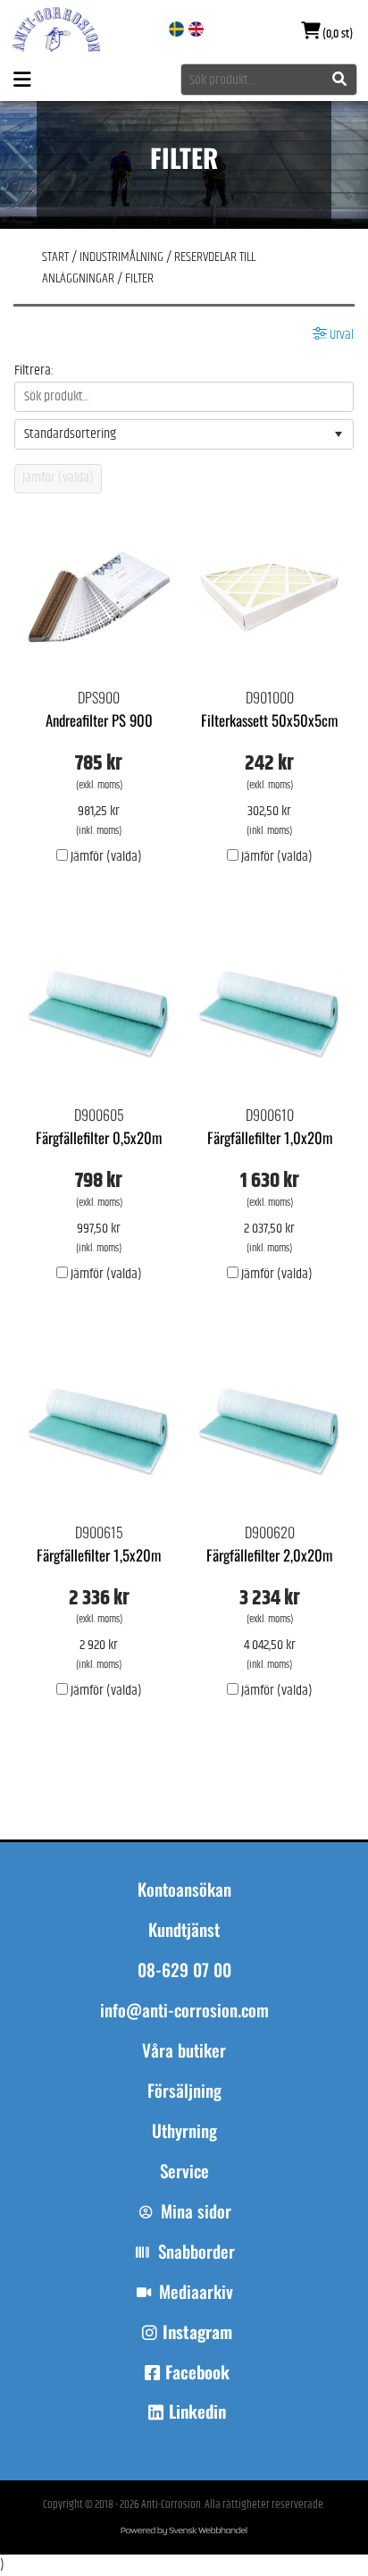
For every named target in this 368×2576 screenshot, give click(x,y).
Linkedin (197, 2412)
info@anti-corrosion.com (184, 2010)
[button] (339, 434)
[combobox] (269, 80)
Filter (139, 278)
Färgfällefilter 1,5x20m (99, 1555)
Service (184, 2171)
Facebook (197, 2372)
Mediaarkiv (196, 2292)
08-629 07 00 (184, 1970)
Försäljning (184, 2091)
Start (55, 257)
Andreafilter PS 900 (99, 720)
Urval (340, 335)
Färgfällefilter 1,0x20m (270, 1137)
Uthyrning (184, 2131)
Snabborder (197, 2252)
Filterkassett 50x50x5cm (269, 720)
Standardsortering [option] (70, 434)
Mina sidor (196, 2211)
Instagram (197, 2332)
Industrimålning (121, 257)
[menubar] (184, 2119)
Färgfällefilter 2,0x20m (269, 1555)
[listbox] (184, 434)
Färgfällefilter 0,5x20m (99, 1137)
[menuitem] (184, 2059)
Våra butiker (184, 2050)
